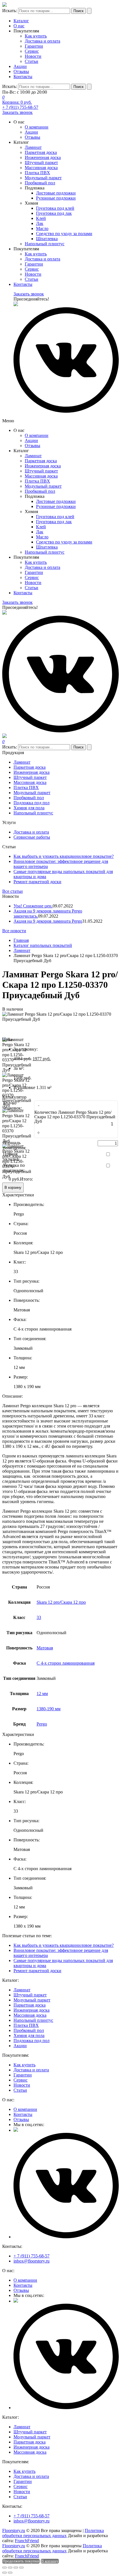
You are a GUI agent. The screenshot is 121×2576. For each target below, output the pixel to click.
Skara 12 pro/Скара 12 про (61, 1602)
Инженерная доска (43, 157)
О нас (19, 26)
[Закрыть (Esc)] (5, 2568)
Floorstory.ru (14, 2530)
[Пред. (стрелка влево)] (5, 2573)
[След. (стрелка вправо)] (10, 2573)
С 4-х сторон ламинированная (66, 1663)
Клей (41, 218)
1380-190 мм (49, 1709)
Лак (40, 223)
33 (39, 1617)
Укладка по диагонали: (14, 1168)
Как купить (36, 36)
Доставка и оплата (42, 41)
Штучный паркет (41, 163)
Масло (42, 228)
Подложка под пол (32, 803)
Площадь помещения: (15, 1145)
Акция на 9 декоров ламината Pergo (48, 921)
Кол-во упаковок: (13, 1105)
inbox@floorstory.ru (32, 2261)
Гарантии (34, 46)
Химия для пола (29, 808)
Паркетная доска (41, 152)
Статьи (32, 61)
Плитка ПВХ (37, 173)
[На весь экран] (16, 2568)
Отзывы (21, 71)
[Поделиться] (10, 2568)
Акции (20, 66)
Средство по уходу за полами (64, 234)
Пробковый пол (40, 183)
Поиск (79, 11)
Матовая (45, 1648)
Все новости (14, 931)
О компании (37, 127)
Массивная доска (41, 168)
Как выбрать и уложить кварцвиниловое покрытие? (64, 856)
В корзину (13, 1188)
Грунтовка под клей (55, 208)
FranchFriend (27, 2541)
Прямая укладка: (11, 1156)
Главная (21, 940)
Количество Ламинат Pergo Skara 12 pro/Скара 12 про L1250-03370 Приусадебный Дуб (75, 1117)
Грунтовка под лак (54, 213)
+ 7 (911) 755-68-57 (20, 107)
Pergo (42, 1724)
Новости (33, 56)
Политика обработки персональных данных (53, 2533)
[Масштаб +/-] (21, 2568)
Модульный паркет (43, 178)
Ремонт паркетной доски (37, 882)
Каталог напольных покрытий (43, 945)
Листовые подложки (56, 193)
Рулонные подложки (56, 198)
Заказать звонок (17, 112)
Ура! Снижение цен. (33, 906)
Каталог (21, 21)
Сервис (32, 51)
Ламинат (33, 147)
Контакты (23, 77)
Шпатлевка (47, 239)
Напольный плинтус (45, 244)
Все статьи (13, 891)
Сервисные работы (32, 837)
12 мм (42, 1694)
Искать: (10, 11)
